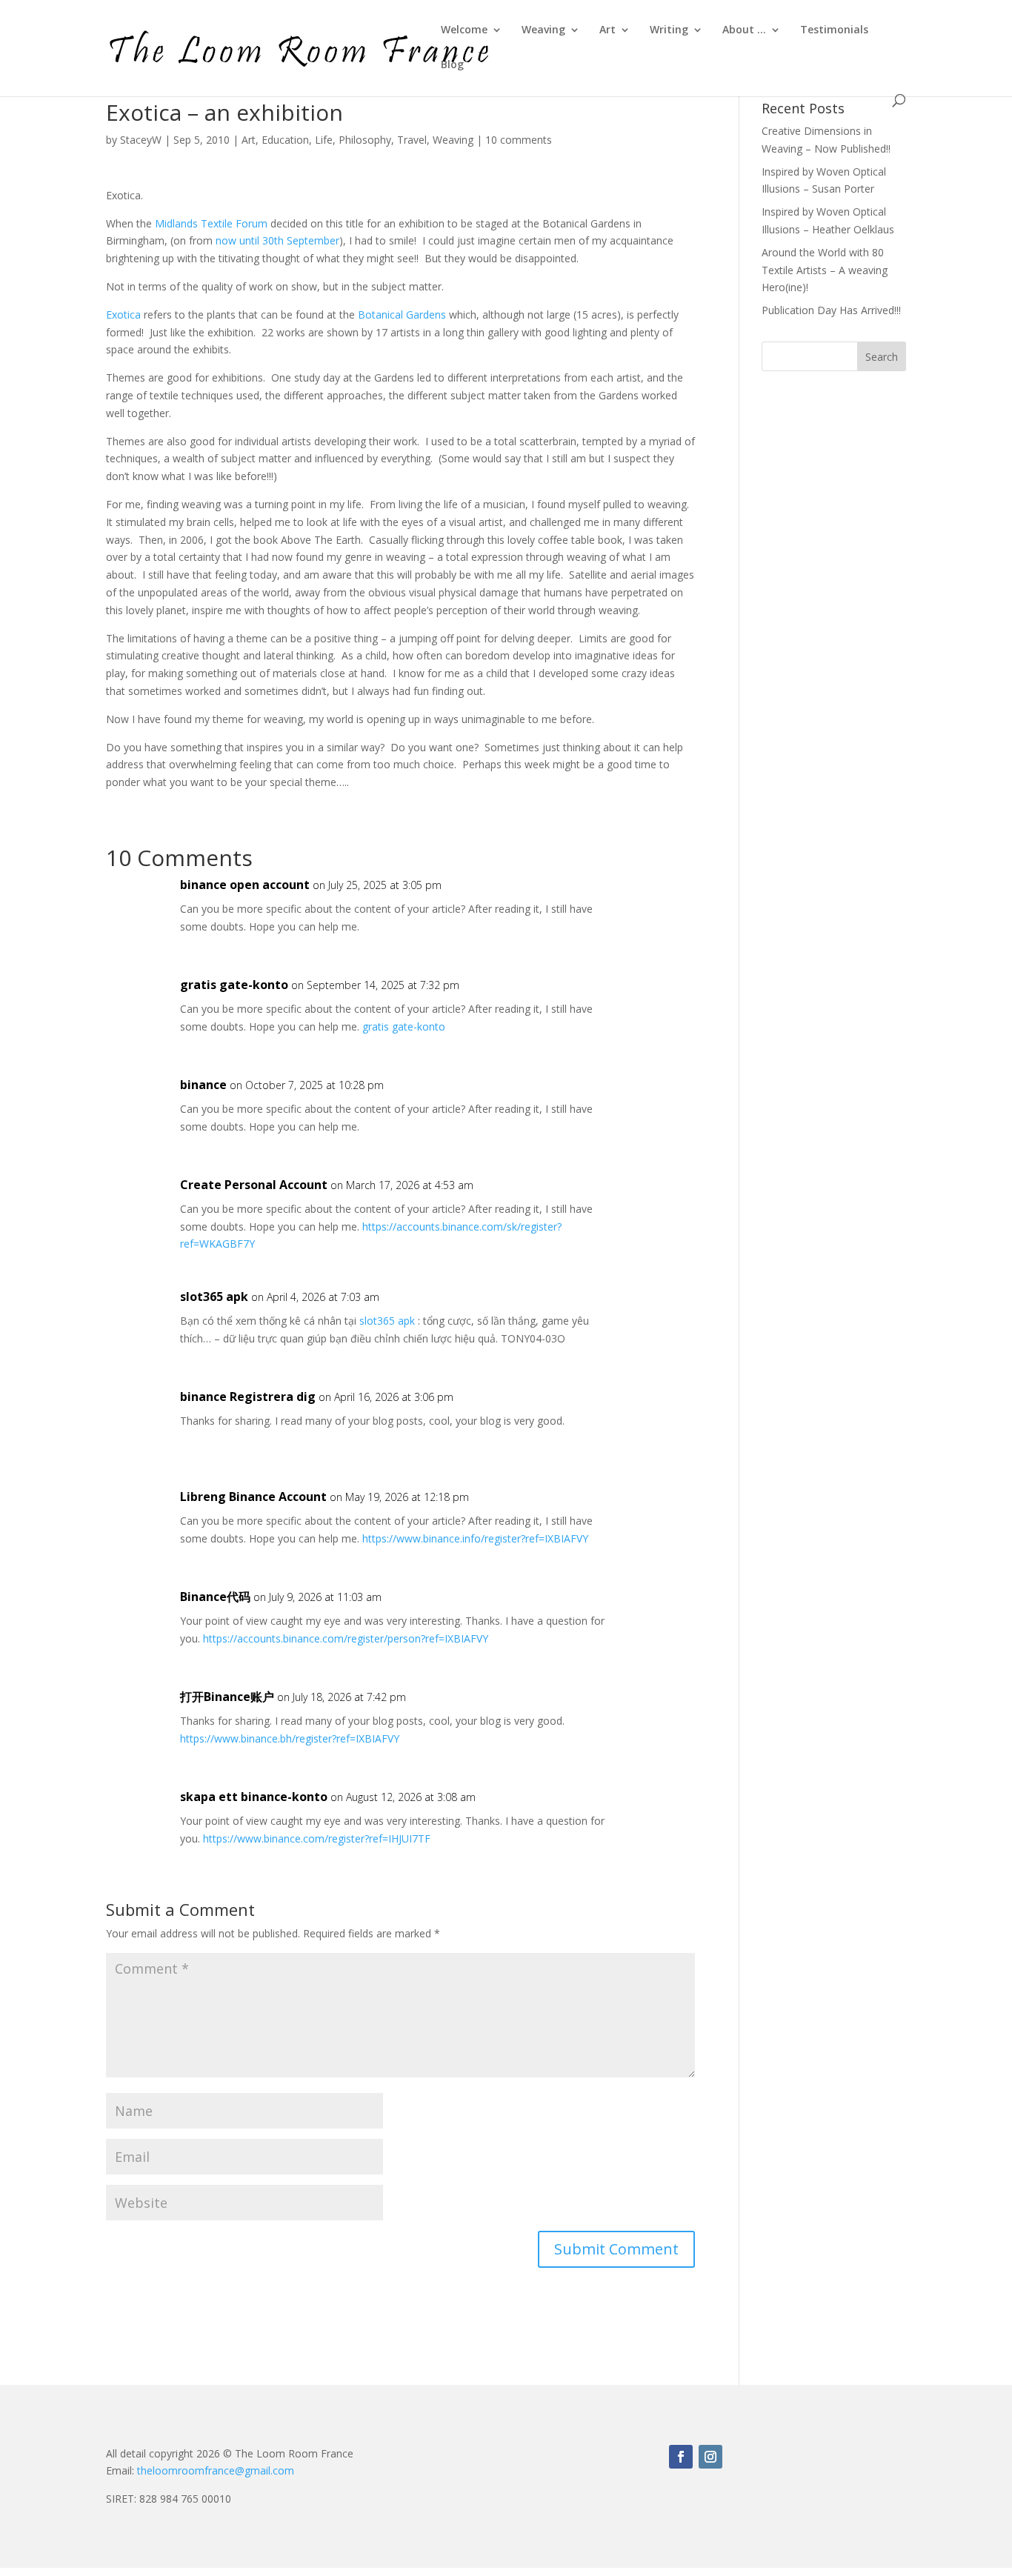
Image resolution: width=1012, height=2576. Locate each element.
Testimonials (834, 30)
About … (744, 30)
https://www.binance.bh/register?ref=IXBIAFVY (290, 1738)
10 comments (519, 140)
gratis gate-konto (234, 985)
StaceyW (141, 140)
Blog (452, 65)
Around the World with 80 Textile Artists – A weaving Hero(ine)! (825, 270)
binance (203, 1085)
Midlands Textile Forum (213, 223)
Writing (669, 30)
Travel (412, 140)
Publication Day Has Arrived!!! (831, 310)
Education (285, 140)
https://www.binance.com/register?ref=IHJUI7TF (317, 1838)
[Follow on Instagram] (710, 2457)
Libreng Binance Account (253, 1497)
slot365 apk (214, 1297)
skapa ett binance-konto (254, 1797)
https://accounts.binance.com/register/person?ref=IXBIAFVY (346, 1638)
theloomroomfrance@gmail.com (216, 2470)
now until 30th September (277, 240)
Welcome (464, 30)
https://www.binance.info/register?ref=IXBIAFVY (475, 1538)
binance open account (245, 885)
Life (324, 140)
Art (607, 30)
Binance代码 (215, 1597)
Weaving (543, 30)
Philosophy (365, 140)
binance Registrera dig (248, 1397)
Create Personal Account (254, 1185)
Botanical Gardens (403, 314)
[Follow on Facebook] (681, 2457)
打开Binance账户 (227, 1697)
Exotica (123, 314)
